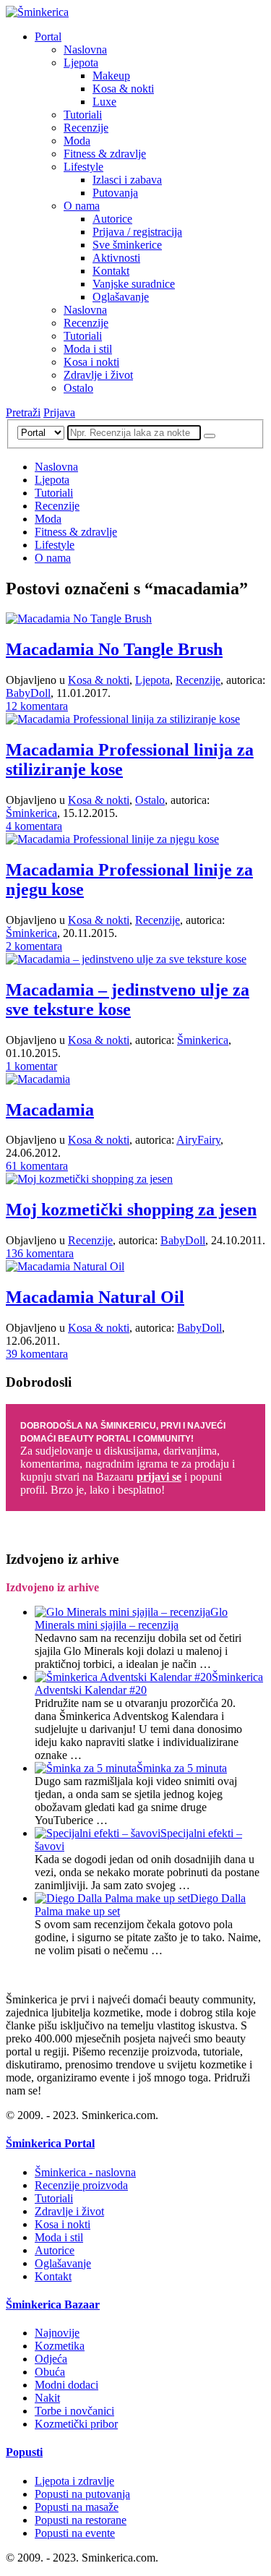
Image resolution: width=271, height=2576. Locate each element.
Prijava (59, 412)
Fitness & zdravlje (105, 154)
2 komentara (34, 946)
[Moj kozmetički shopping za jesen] (89, 1179)
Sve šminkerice (127, 245)
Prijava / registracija (137, 232)
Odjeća (51, 2359)
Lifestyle (83, 167)
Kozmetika (60, 2346)
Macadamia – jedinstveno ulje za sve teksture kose (128, 1000)
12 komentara (37, 706)
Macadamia (50, 1110)
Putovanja (115, 193)
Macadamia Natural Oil (95, 1297)
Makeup (111, 76)
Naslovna (85, 50)
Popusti (24, 2452)
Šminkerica (31, 813)
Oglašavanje (121, 297)
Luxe (104, 102)
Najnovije (57, 2333)
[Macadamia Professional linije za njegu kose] (112, 839)
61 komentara (37, 1166)
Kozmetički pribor (76, 2424)
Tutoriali (83, 115)
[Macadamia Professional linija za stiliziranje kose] (123, 719)
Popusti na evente (75, 2533)
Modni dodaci (66, 2385)
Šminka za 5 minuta (182, 1768)
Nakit (47, 2398)
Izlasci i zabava (127, 180)
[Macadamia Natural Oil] (65, 1266)
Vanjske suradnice (134, 284)
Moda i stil (88, 349)
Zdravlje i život (98, 375)
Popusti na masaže (77, 2507)
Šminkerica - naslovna (85, 2172)
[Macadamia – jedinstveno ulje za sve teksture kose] (126, 959)
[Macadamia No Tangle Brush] (79, 619)
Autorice (112, 219)
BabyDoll (28, 693)
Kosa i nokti (91, 362)
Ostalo (78, 388)
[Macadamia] (38, 1079)
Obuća (50, 2372)
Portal (48, 37)
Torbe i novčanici (74, 2411)
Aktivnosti (116, 258)
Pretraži (23, 412)
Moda (77, 141)
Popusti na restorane (81, 2520)
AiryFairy (198, 1140)
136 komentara (40, 1253)
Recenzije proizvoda (81, 2185)
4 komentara (34, 826)
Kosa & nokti (123, 89)
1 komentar (31, 1066)
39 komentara (37, 1354)
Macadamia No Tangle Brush (114, 649)
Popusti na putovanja (82, 2494)
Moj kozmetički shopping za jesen (131, 1210)
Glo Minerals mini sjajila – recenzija (131, 1618)
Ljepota (81, 63)
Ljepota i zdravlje (74, 2481)
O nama (82, 206)
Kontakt (111, 271)
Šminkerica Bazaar (53, 2305)
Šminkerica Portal (50, 2143)
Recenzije (86, 128)
